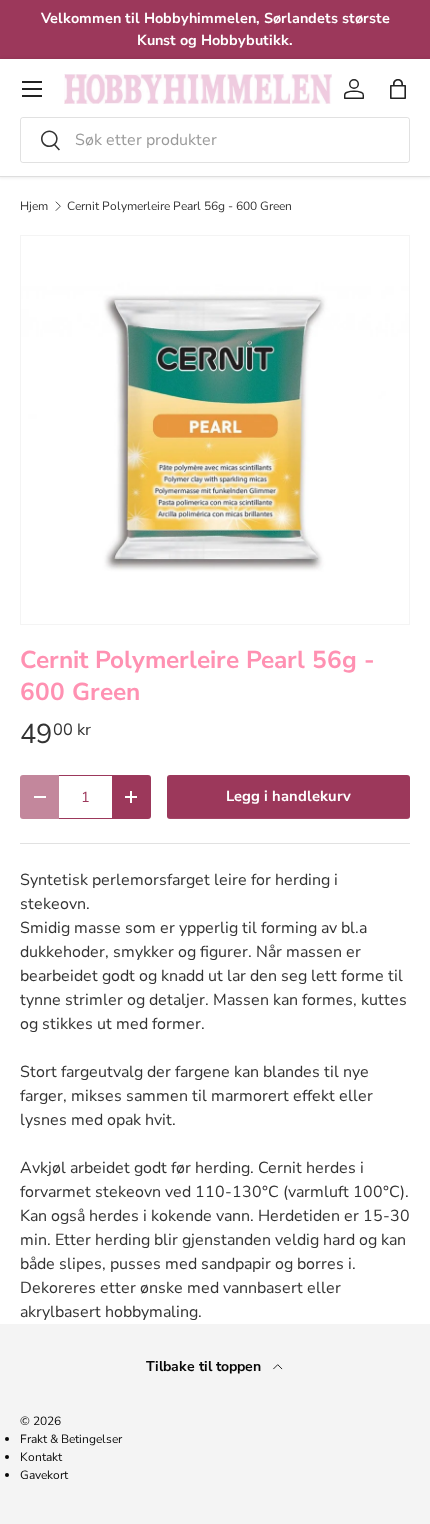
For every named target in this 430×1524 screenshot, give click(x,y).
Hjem (34, 206)
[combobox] (215, 140)
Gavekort (44, 1475)
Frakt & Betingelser (71, 1439)
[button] (398, 89)
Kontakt (41, 1457)
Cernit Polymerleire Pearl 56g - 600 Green (179, 206)
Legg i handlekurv (288, 796)
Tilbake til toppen (205, 1366)
